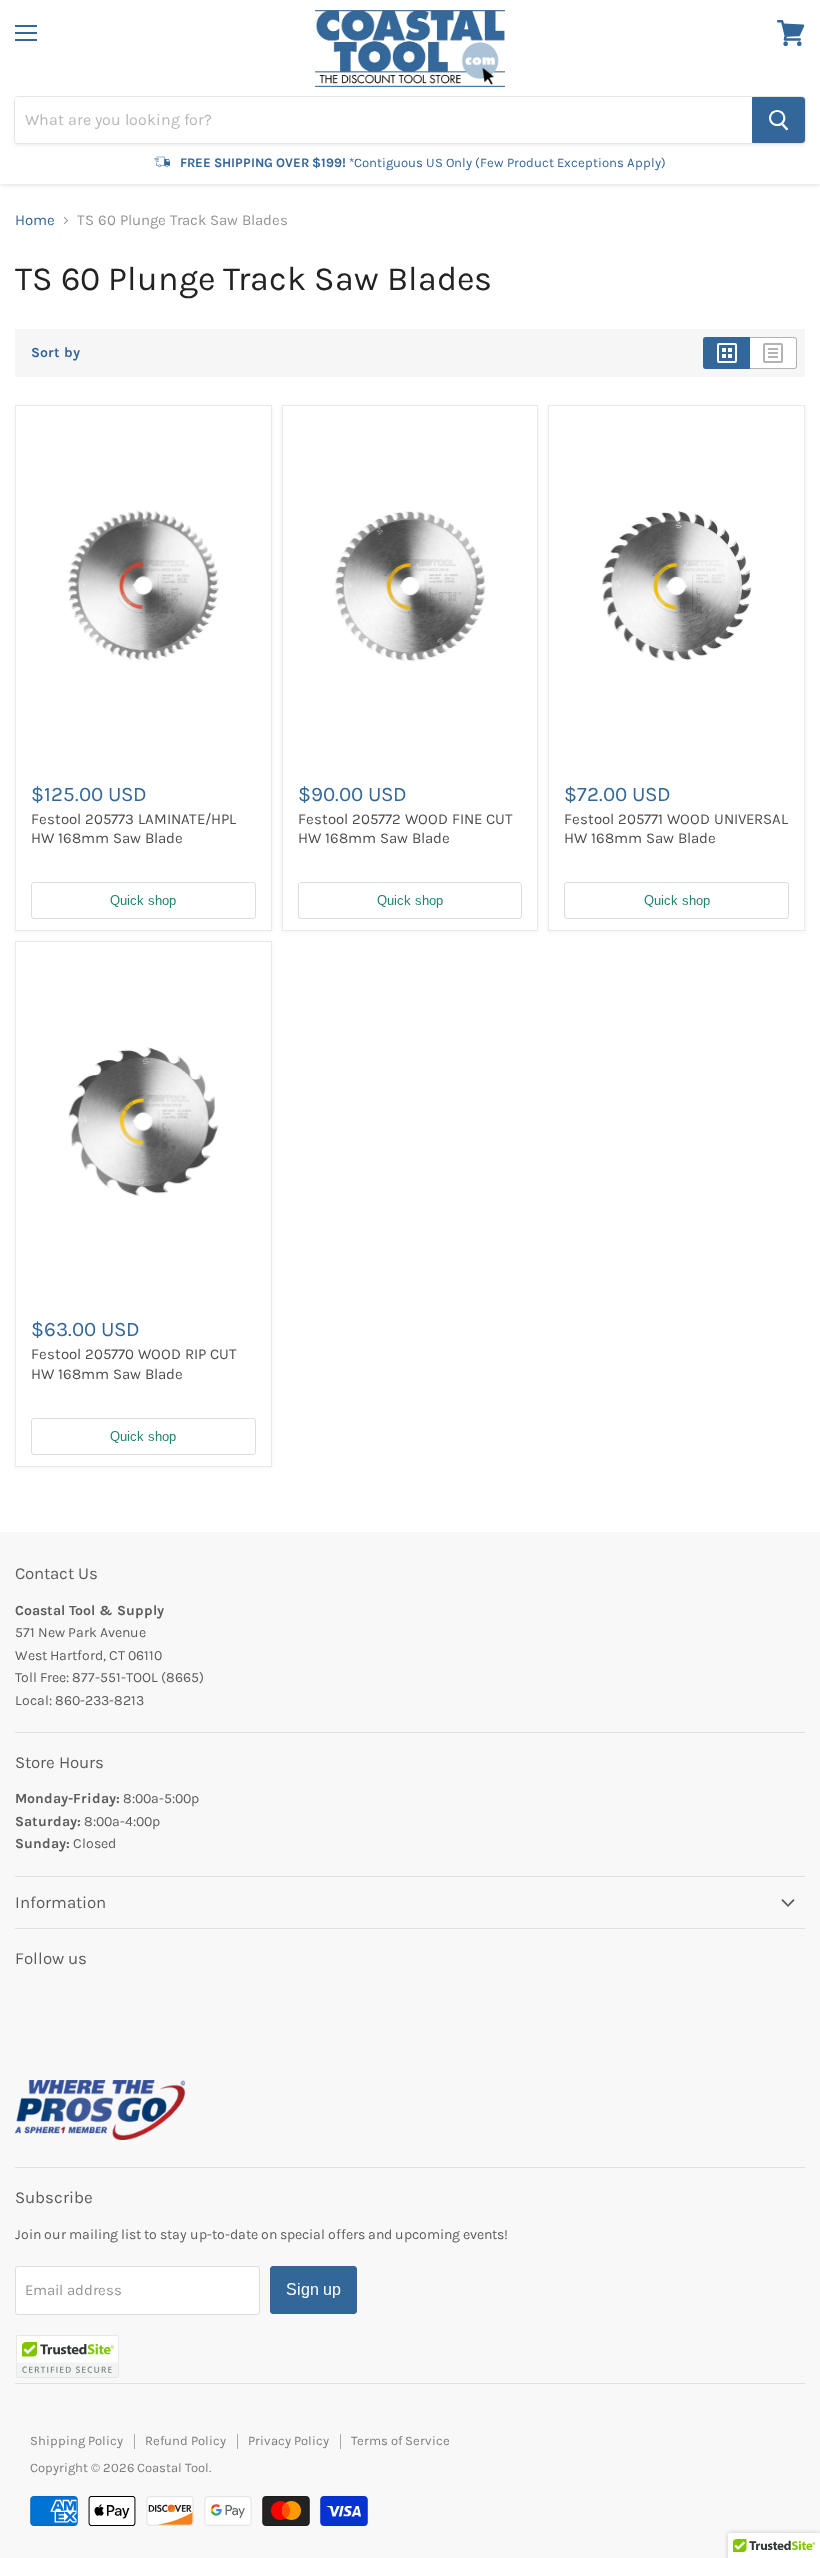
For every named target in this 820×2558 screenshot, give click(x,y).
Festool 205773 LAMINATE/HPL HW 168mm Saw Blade (133, 829)
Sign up (313, 2289)
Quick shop (143, 900)
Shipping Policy (76, 2440)
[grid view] (726, 353)
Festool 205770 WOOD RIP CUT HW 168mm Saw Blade (134, 1364)
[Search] (778, 120)
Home (35, 220)
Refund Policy (185, 2440)
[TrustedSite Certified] (67, 2356)
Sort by (55, 353)
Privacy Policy (288, 2440)
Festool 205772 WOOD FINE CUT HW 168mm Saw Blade (405, 829)
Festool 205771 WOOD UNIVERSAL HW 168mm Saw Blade (676, 829)
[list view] (773, 353)
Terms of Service (400, 2440)
